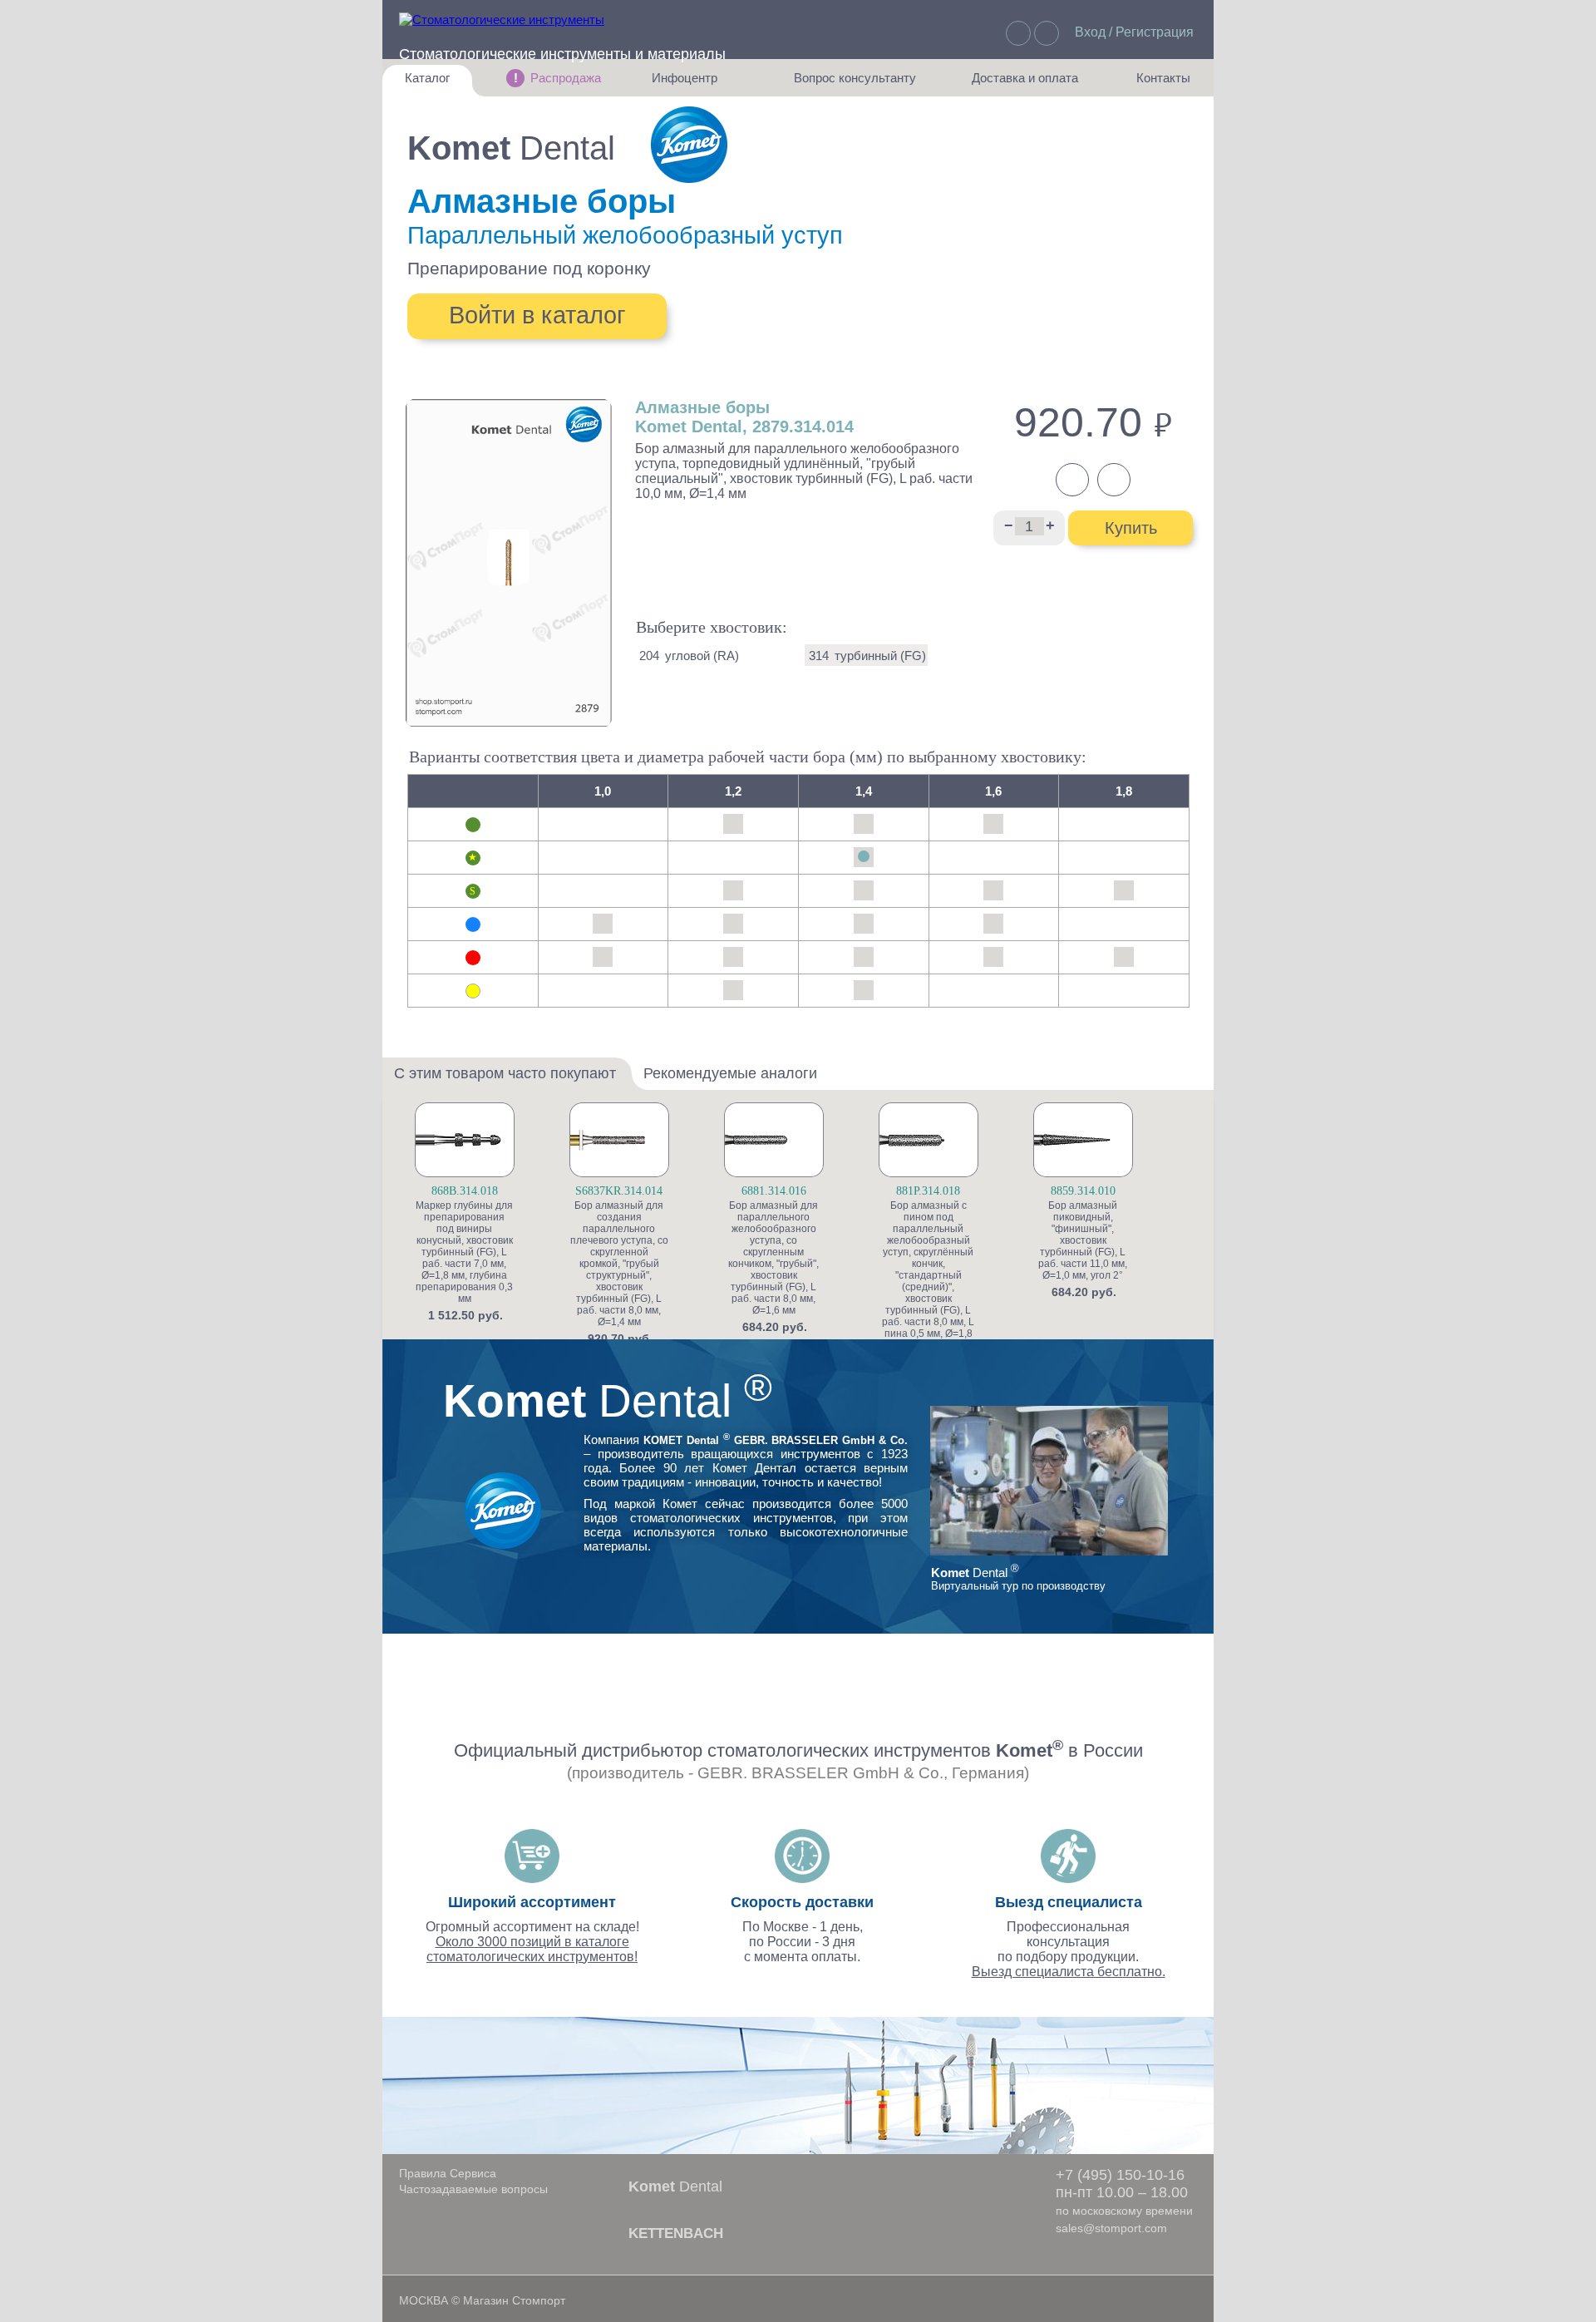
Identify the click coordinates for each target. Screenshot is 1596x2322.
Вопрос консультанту (855, 84)
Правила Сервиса (448, 2173)
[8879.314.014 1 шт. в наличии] (863, 957)
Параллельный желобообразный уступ (625, 235)
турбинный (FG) (880, 656)
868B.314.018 (465, 1191)
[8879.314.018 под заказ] (1124, 957)
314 (819, 656)
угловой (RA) (702, 656)
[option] (490, 1212)
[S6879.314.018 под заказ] (1124, 890)
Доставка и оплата (1025, 84)
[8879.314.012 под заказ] (734, 957)
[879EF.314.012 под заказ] (734, 990)
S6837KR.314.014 (619, 1191)
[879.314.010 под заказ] (603, 924)
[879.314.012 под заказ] (734, 924)
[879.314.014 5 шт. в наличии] (863, 924)
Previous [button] (402, 1252)
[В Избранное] (531, 1142)
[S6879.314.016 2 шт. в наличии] (994, 890)
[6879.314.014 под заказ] (863, 824)
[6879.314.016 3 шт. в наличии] (994, 824)
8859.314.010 (1083, 1191)
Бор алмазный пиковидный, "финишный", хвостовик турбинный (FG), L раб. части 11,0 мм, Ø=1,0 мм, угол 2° (1083, 1240)
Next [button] (1195, 1252)
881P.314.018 (928, 1191)
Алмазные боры (542, 201)
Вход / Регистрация (1134, 32)
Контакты (1155, 84)
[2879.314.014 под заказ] (863, 857)
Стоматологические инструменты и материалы (562, 54)
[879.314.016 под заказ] (994, 924)
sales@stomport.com (1111, 2228)
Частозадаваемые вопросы (473, 2189)
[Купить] (531, 1170)
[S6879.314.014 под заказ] (863, 890)
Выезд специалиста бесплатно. (1069, 1972)
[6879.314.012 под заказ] (734, 824)
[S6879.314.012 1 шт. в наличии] (734, 890)
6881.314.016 (774, 1191)
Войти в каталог (537, 315)
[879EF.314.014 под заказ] (863, 990)
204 (649, 656)
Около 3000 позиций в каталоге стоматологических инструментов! (532, 1949)
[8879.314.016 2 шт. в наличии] (994, 957)
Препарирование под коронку (529, 268)
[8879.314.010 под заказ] (603, 957)
